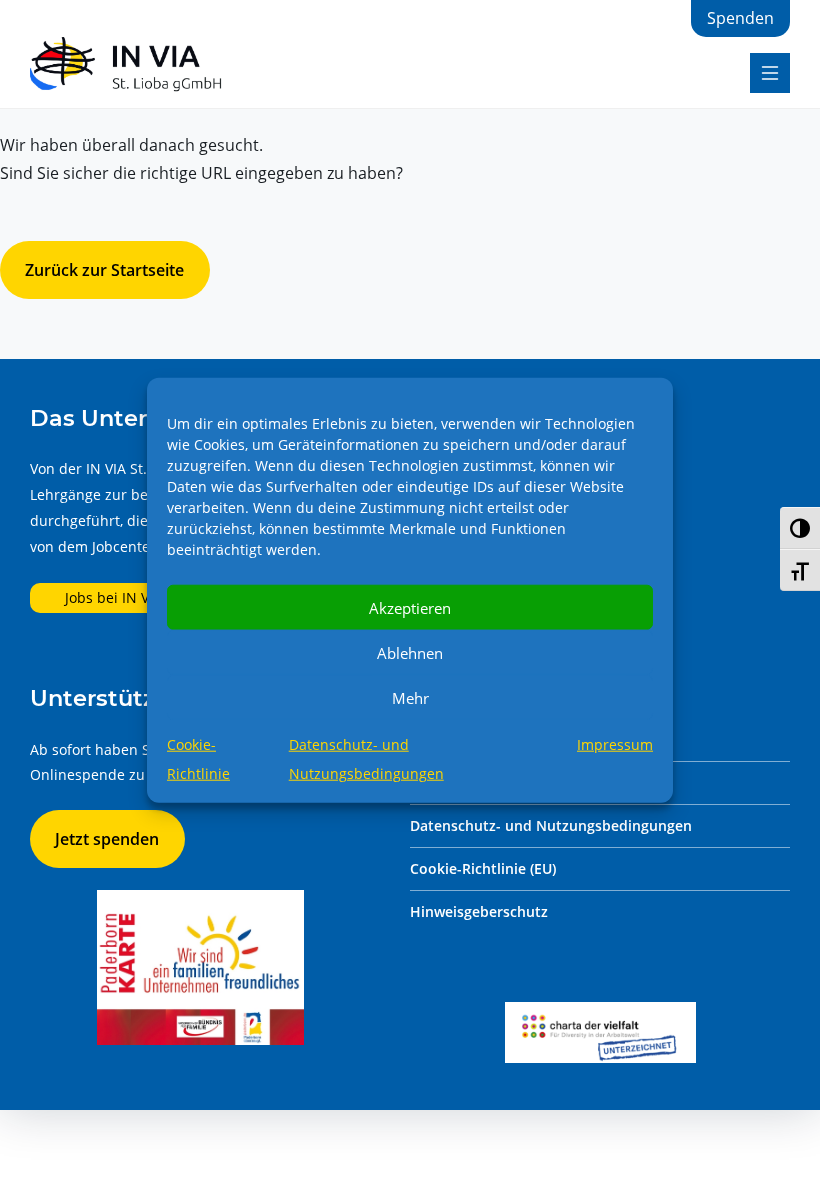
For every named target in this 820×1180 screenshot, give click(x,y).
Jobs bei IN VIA (113, 597)
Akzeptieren (410, 607)
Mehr (410, 697)
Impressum (615, 744)
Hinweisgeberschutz (479, 911)
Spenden (740, 18)
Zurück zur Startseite (104, 270)
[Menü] (770, 73)
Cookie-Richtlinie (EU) (483, 868)
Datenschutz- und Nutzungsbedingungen (551, 825)
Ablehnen (410, 652)
